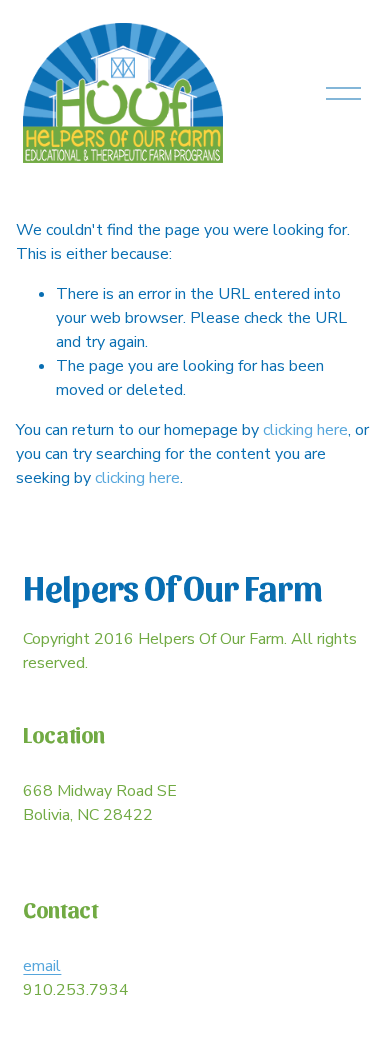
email (42, 966)
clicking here (305, 430)
